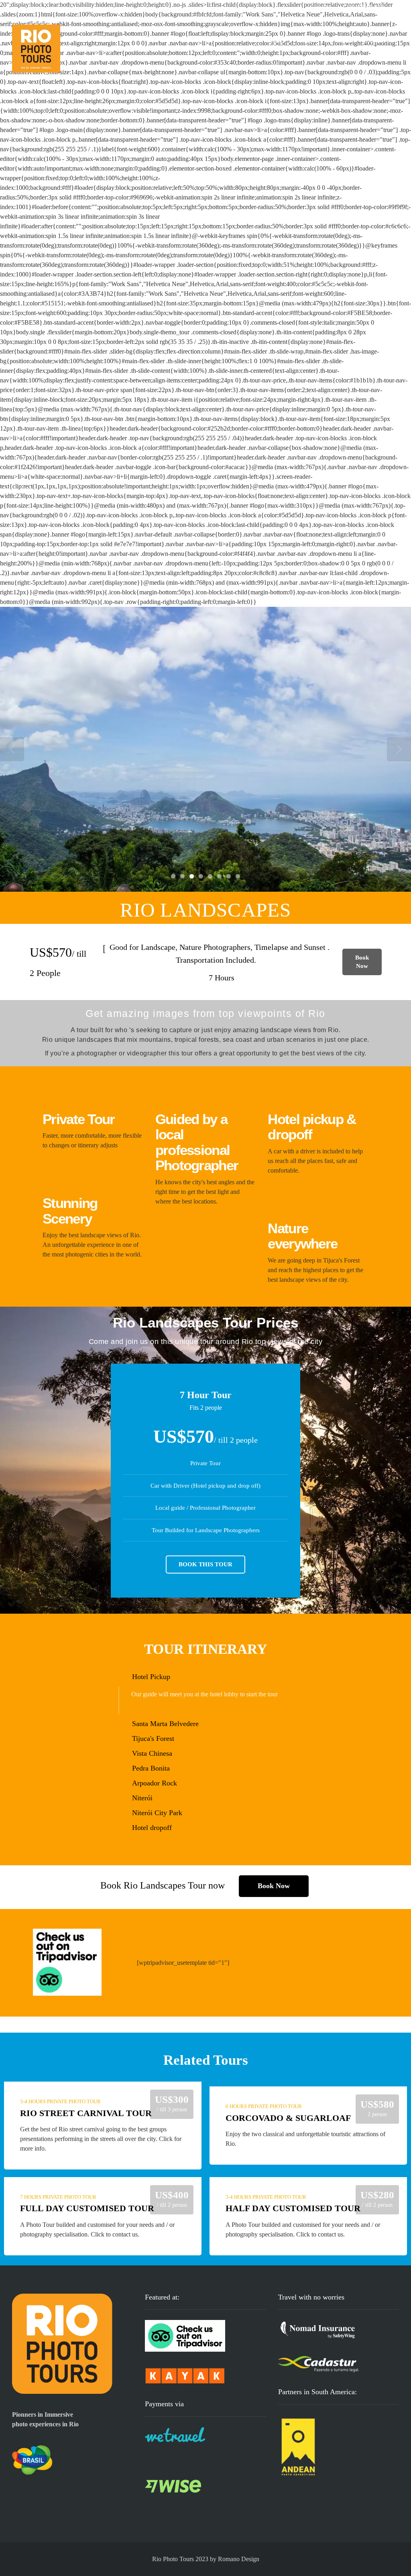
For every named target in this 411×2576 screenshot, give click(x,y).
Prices (304, 40)
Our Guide (338, 40)
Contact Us (379, 40)
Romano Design (239, 2559)
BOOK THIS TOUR (205, 1564)
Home (276, 40)
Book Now (362, 962)
